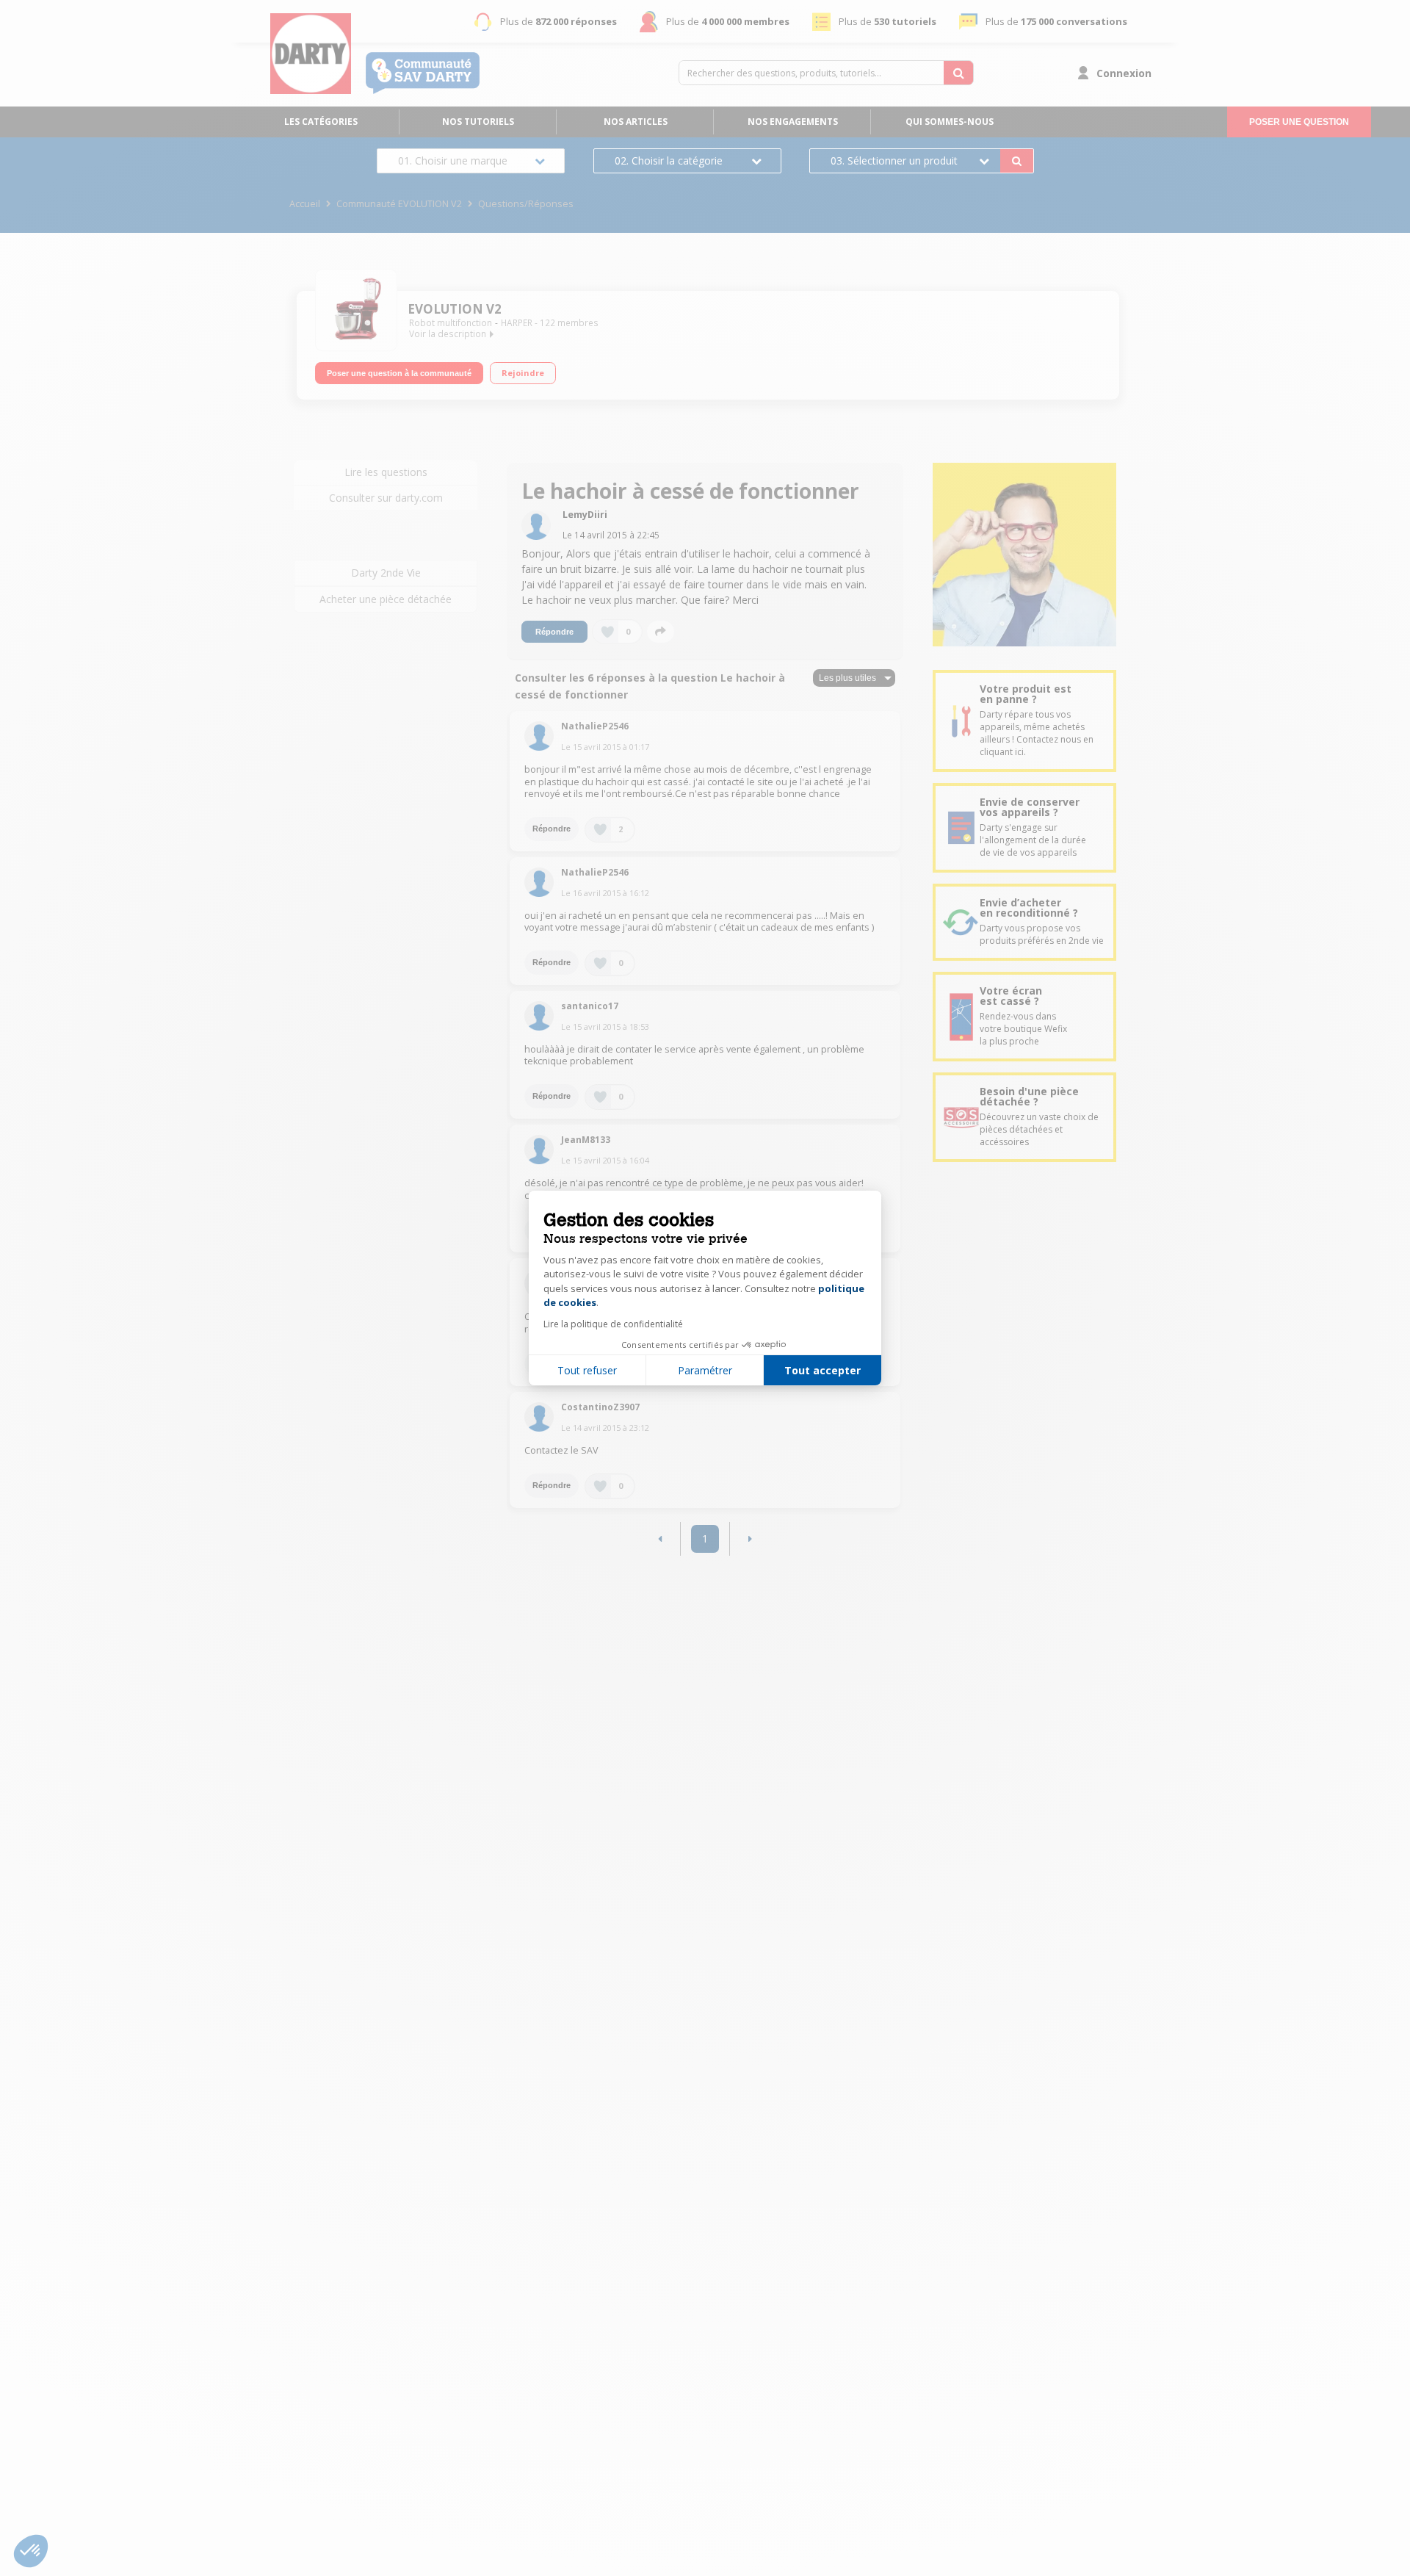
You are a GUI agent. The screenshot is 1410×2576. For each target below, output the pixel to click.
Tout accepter (822, 1370)
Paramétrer (705, 1370)
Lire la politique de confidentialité (613, 1324)
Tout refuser (587, 1370)
